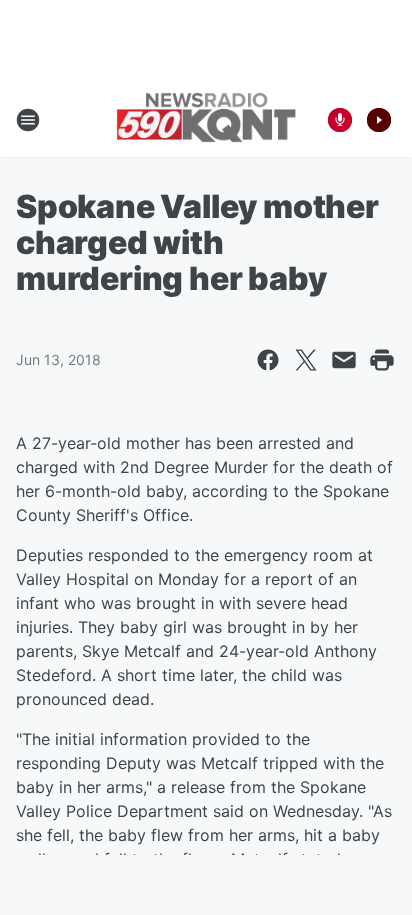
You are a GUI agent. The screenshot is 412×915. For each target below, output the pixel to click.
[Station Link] (206, 119)
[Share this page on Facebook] (268, 360)
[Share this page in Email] (344, 360)
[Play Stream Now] (379, 120)
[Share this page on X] (306, 360)
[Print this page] (382, 360)
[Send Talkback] (340, 120)
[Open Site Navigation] (28, 120)
